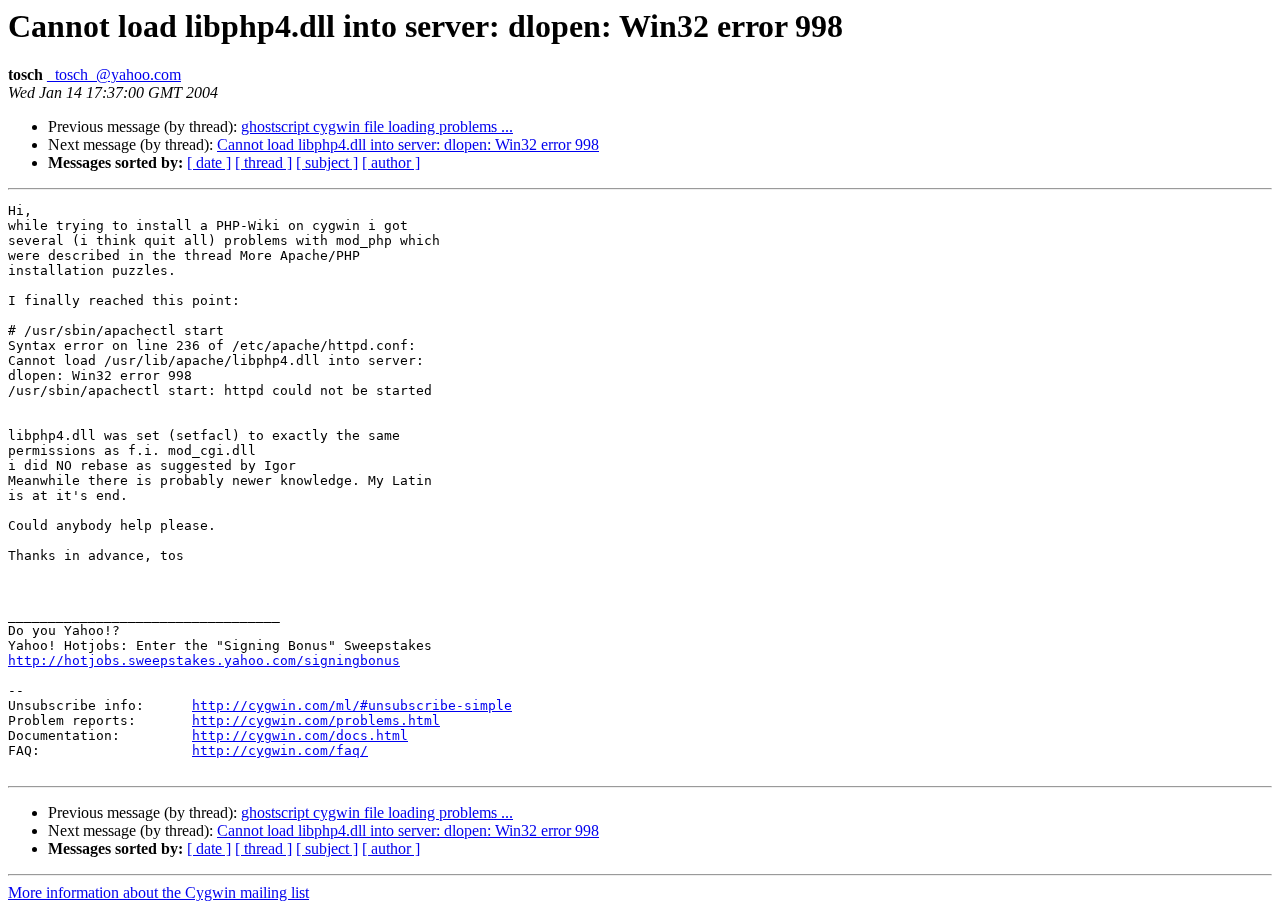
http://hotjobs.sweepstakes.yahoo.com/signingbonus (204, 660)
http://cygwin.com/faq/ (280, 750)
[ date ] (209, 162)
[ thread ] (263, 162)
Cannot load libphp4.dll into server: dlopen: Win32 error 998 (408, 144)
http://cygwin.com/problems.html (316, 720)
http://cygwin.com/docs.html (300, 735)
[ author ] (391, 162)
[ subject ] (327, 162)
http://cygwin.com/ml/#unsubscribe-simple (352, 705)
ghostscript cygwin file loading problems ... (377, 126)
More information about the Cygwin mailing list (158, 892)
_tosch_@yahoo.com (114, 74)
